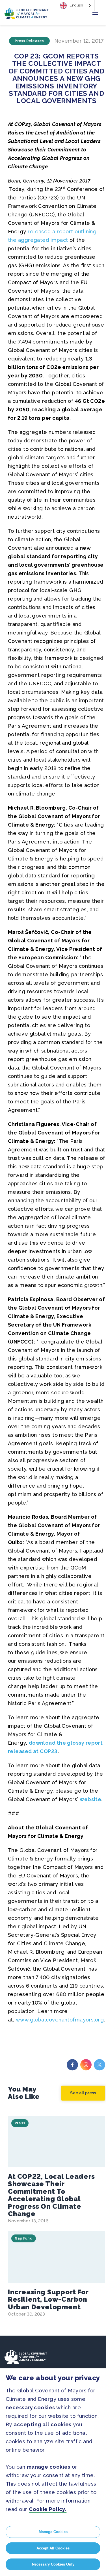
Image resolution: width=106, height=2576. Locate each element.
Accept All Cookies (53, 2548)
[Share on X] (99, 2065)
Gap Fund (24, 2238)
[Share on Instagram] (86, 2065)
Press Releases (29, 41)
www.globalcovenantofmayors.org (60, 2020)
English (76, 5)
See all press (83, 2093)
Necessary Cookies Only (53, 2564)
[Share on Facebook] (72, 2065)
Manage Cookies (53, 2532)
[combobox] (76, 6)
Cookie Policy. (48, 2509)
